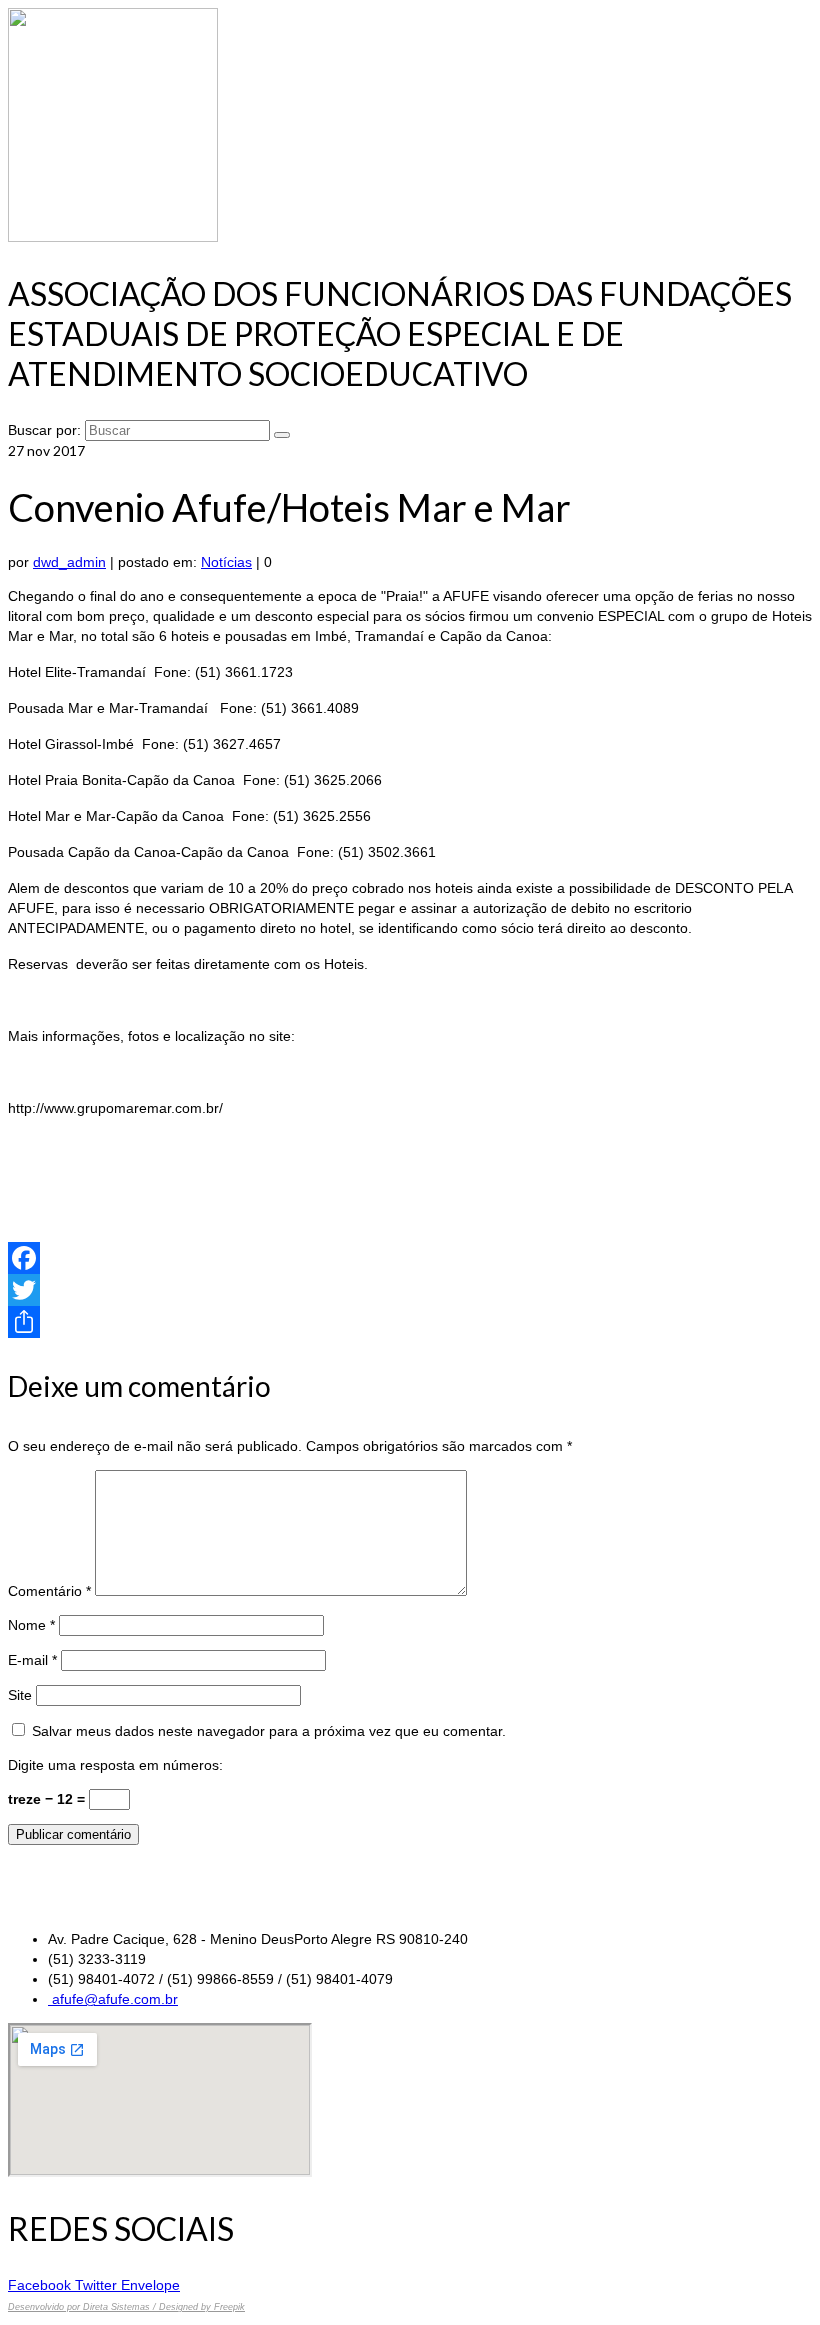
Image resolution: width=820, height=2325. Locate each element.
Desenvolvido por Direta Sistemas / (83, 2307)
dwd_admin (69, 562)
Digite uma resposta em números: (115, 1765)
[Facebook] (410, 1258)
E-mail (32, 1660)
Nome (31, 1625)
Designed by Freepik (202, 2307)
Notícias (226, 562)
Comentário (49, 1591)
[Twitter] (410, 1290)
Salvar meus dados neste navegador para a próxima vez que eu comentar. (269, 1731)
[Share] (410, 1322)
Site (20, 1695)
